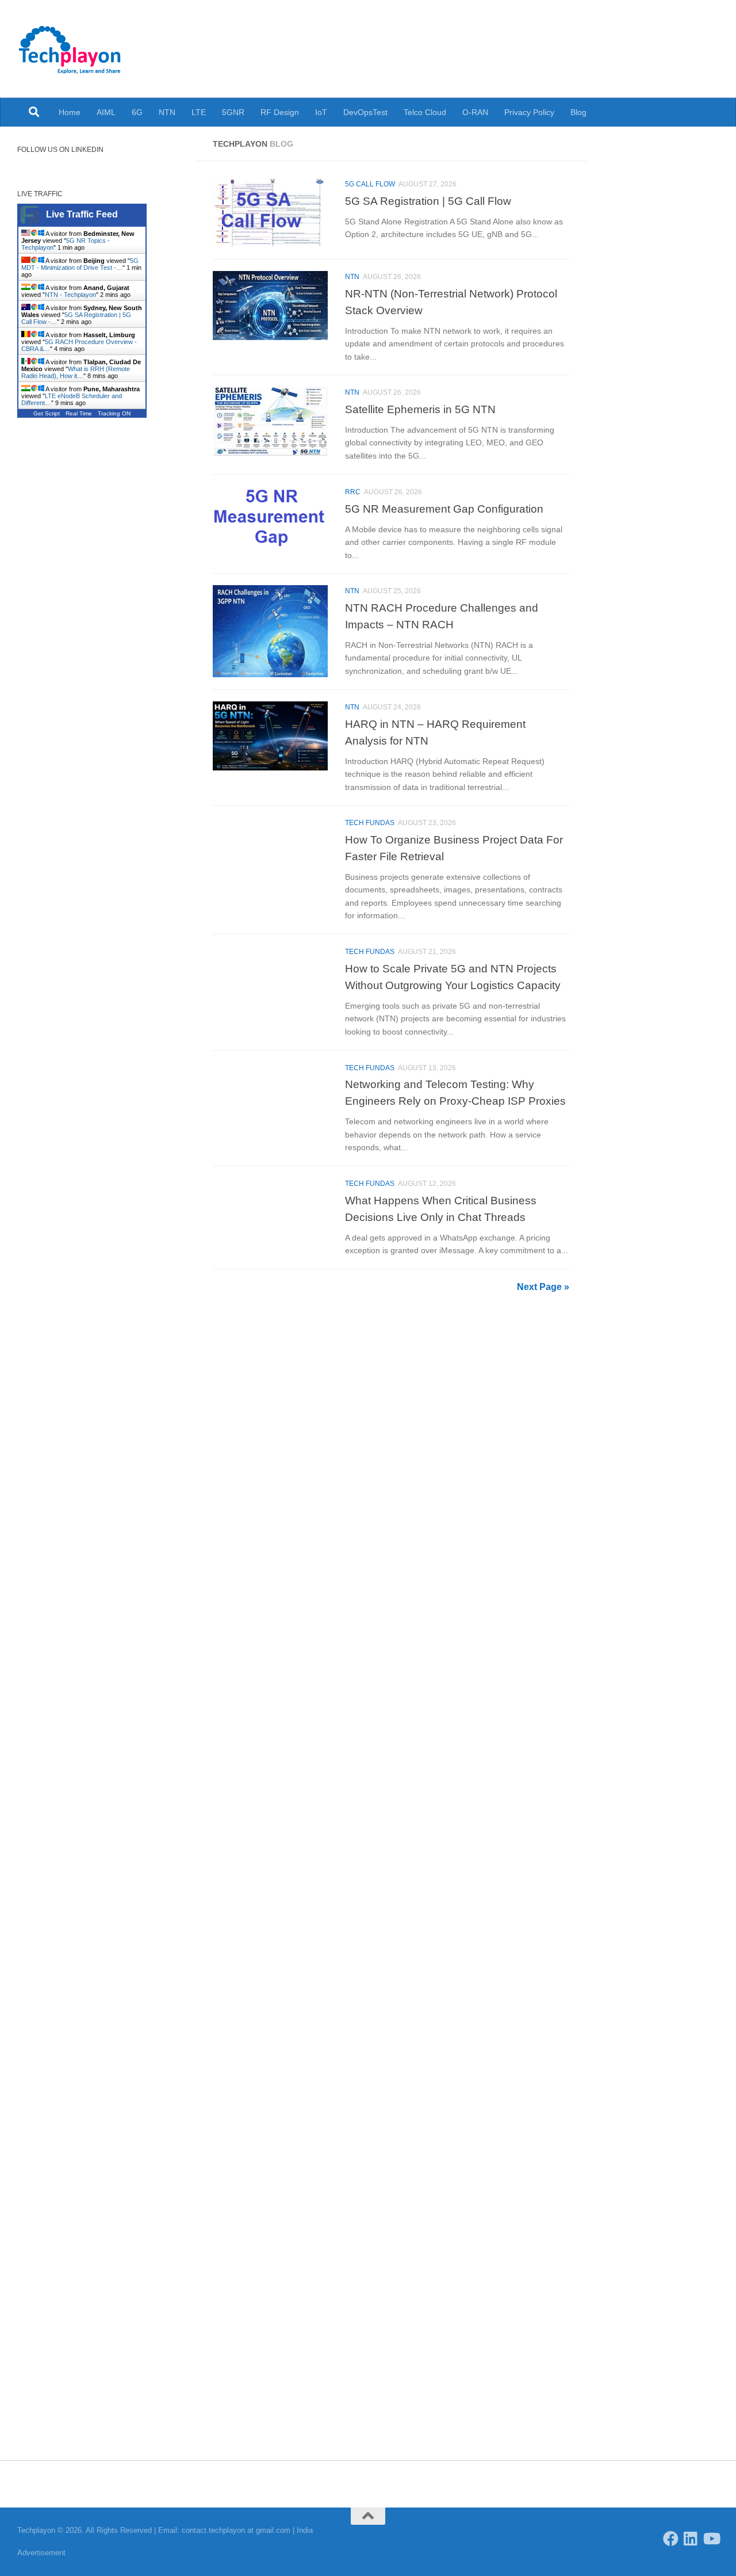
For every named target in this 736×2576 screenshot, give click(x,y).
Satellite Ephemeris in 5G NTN (420, 409)
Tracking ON (114, 413)
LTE (199, 112)
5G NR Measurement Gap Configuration (444, 509)
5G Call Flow (370, 184)
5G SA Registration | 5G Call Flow (428, 201)
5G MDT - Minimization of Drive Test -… (80, 264)
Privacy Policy (529, 112)
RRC (353, 492)
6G (137, 112)
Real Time (79, 413)
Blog (578, 112)
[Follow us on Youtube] (711, 2538)
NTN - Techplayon (70, 295)
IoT (321, 112)
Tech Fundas (370, 823)
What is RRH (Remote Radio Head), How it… (76, 372)
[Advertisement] (98, 627)
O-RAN (475, 112)
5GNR (233, 112)
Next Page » (543, 1287)
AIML (106, 112)
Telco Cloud (425, 112)
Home (70, 112)
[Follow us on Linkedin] (691, 2538)
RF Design (280, 112)
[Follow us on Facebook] (671, 2538)
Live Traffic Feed (82, 214)
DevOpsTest (365, 112)
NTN (167, 112)
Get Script (47, 413)
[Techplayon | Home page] (70, 49)
